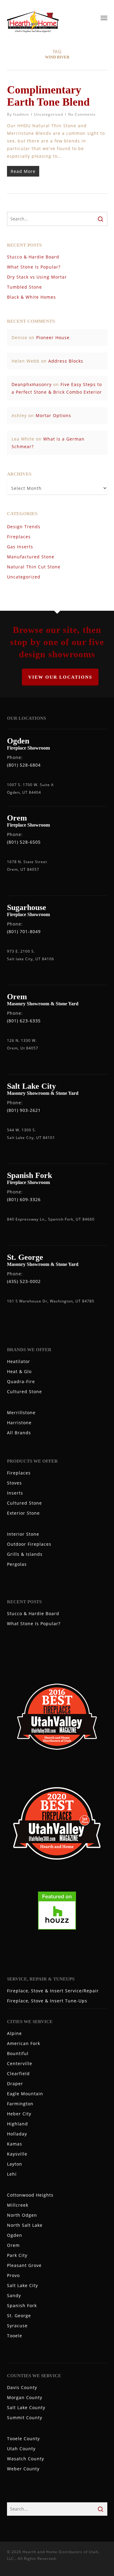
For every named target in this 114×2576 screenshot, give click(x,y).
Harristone (19, 1423)
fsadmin (21, 114)
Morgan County (25, 2397)
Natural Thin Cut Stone (34, 567)
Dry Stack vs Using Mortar (37, 277)
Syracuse (17, 2326)
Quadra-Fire (21, 1381)
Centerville (20, 2063)
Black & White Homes (31, 297)
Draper (15, 2084)
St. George (19, 2316)
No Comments (82, 114)
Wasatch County (26, 2459)
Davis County (22, 2387)
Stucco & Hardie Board (33, 257)
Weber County (23, 2469)
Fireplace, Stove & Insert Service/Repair (53, 1991)
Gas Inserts (20, 547)
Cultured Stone (24, 1392)
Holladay (17, 2134)
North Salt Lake (25, 2225)
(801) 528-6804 (24, 765)
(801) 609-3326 (24, 1199)
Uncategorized (48, 114)
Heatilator (19, 1361)
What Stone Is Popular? (34, 267)
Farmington (20, 2104)
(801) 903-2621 (24, 1110)
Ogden (15, 2235)
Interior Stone (23, 1534)
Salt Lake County (26, 2407)
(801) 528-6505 (24, 842)
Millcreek (18, 2205)
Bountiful (18, 2053)
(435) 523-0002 (24, 1281)
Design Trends (24, 527)
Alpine (14, 2033)
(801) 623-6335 (24, 1021)
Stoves (14, 1483)
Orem (13, 2245)
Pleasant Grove (24, 2265)
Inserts (15, 1493)
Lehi (12, 2174)
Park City (17, 2255)
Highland (17, 2124)
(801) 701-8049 (24, 931)
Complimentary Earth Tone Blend (48, 96)
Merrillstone (21, 1413)
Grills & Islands (25, 1554)
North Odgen (22, 2215)
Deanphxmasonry (32, 384)
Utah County (21, 2449)
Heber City (19, 2114)
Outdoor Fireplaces (29, 1544)
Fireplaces (19, 537)
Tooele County (23, 2439)
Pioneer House (53, 337)
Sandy (14, 2295)
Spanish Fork (22, 2305)
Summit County (25, 2418)
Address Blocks (66, 361)
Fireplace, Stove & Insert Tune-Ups (47, 2001)
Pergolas (17, 1564)
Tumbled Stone (24, 287)
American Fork (24, 2043)
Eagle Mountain (25, 2094)
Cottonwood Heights (30, 2195)
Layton (15, 2164)
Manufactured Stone (31, 557)
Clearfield (18, 2073)
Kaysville (17, 2154)
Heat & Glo (19, 1371)
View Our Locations (60, 677)
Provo (13, 2275)
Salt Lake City (22, 2285)
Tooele (15, 2336)
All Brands (19, 1433)
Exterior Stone (23, 1513)
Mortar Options (53, 415)
